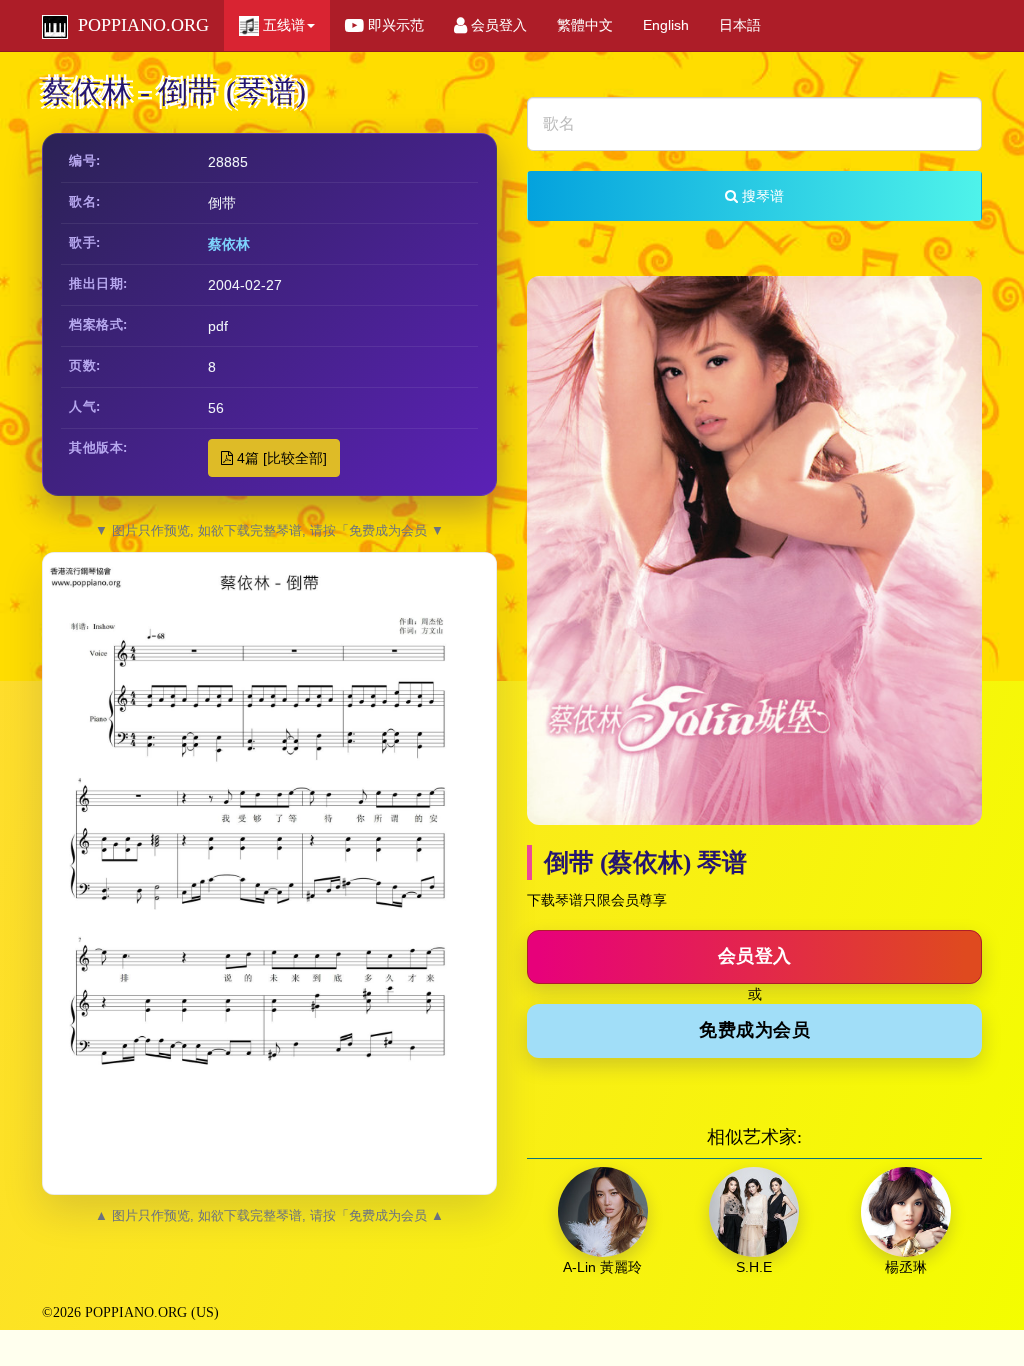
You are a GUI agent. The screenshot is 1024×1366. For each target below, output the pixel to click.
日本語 (740, 25)
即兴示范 (394, 25)
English (666, 25)
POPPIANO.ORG (138, 25)
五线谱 (282, 25)
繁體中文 (585, 25)
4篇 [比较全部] (280, 458)
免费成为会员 (754, 1030)
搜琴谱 (761, 196)
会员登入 (497, 25)
